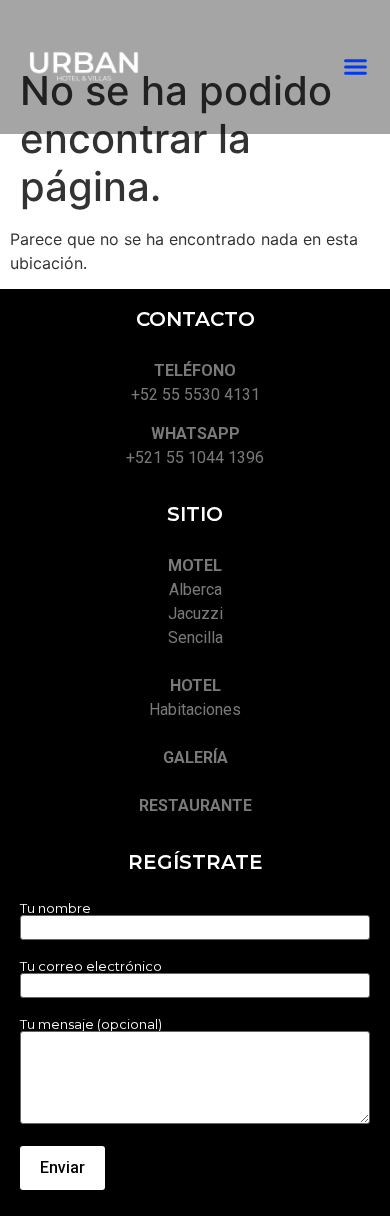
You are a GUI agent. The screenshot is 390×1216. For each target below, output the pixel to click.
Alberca (195, 589)
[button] (356, 67)
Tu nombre (55, 909)
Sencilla (195, 637)
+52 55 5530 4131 (195, 394)
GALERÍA (195, 757)
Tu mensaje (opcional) (91, 1025)
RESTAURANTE (195, 805)
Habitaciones (195, 709)
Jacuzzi (195, 613)
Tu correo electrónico (91, 967)
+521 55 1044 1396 (195, 457)
